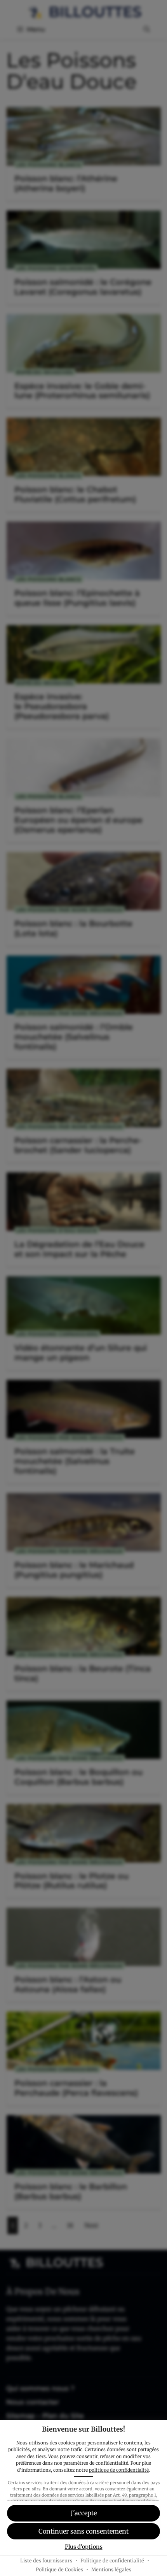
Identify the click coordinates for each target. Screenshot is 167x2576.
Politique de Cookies (59, 2570)
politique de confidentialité (119, 2470)
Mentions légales (111, 2570)
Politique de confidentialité (112, 2561)
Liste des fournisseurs (46, 2561)
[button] (83, 2513)
